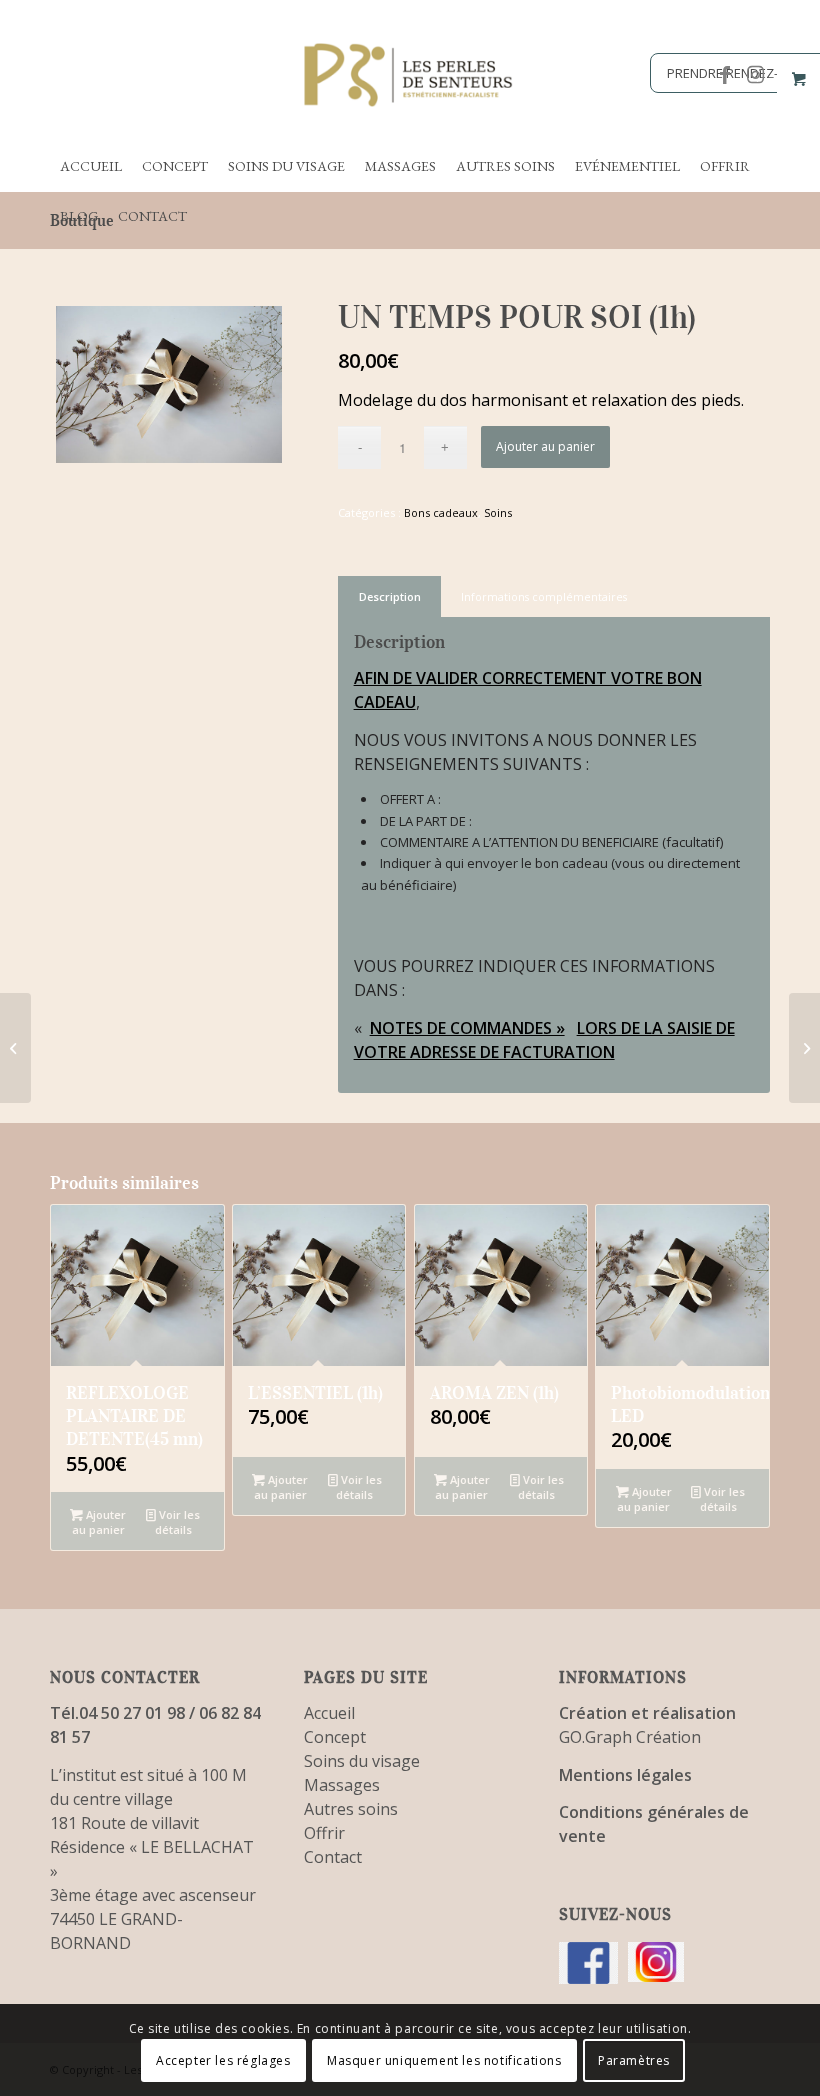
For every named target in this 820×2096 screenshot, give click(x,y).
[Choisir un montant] (804, 1048)
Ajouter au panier (545, 446)
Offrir (324, 1833)
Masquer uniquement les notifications (444, 2060)
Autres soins (351, 1809)
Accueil (329, 1713)
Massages (342, 1785)
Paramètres (634, 2060)
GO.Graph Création (630, 1737)
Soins (498, 512)
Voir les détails (178, 1522)
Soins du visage (362, 1761)
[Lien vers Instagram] (755, 75)
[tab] (389, 596)
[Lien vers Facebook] (725, 75)
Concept (335, 1737)
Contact (333, 1857)
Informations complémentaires (544, 596)
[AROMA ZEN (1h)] (15, 1048)
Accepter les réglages (223, 2060)
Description (390, 596)
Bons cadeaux (441, 512)
